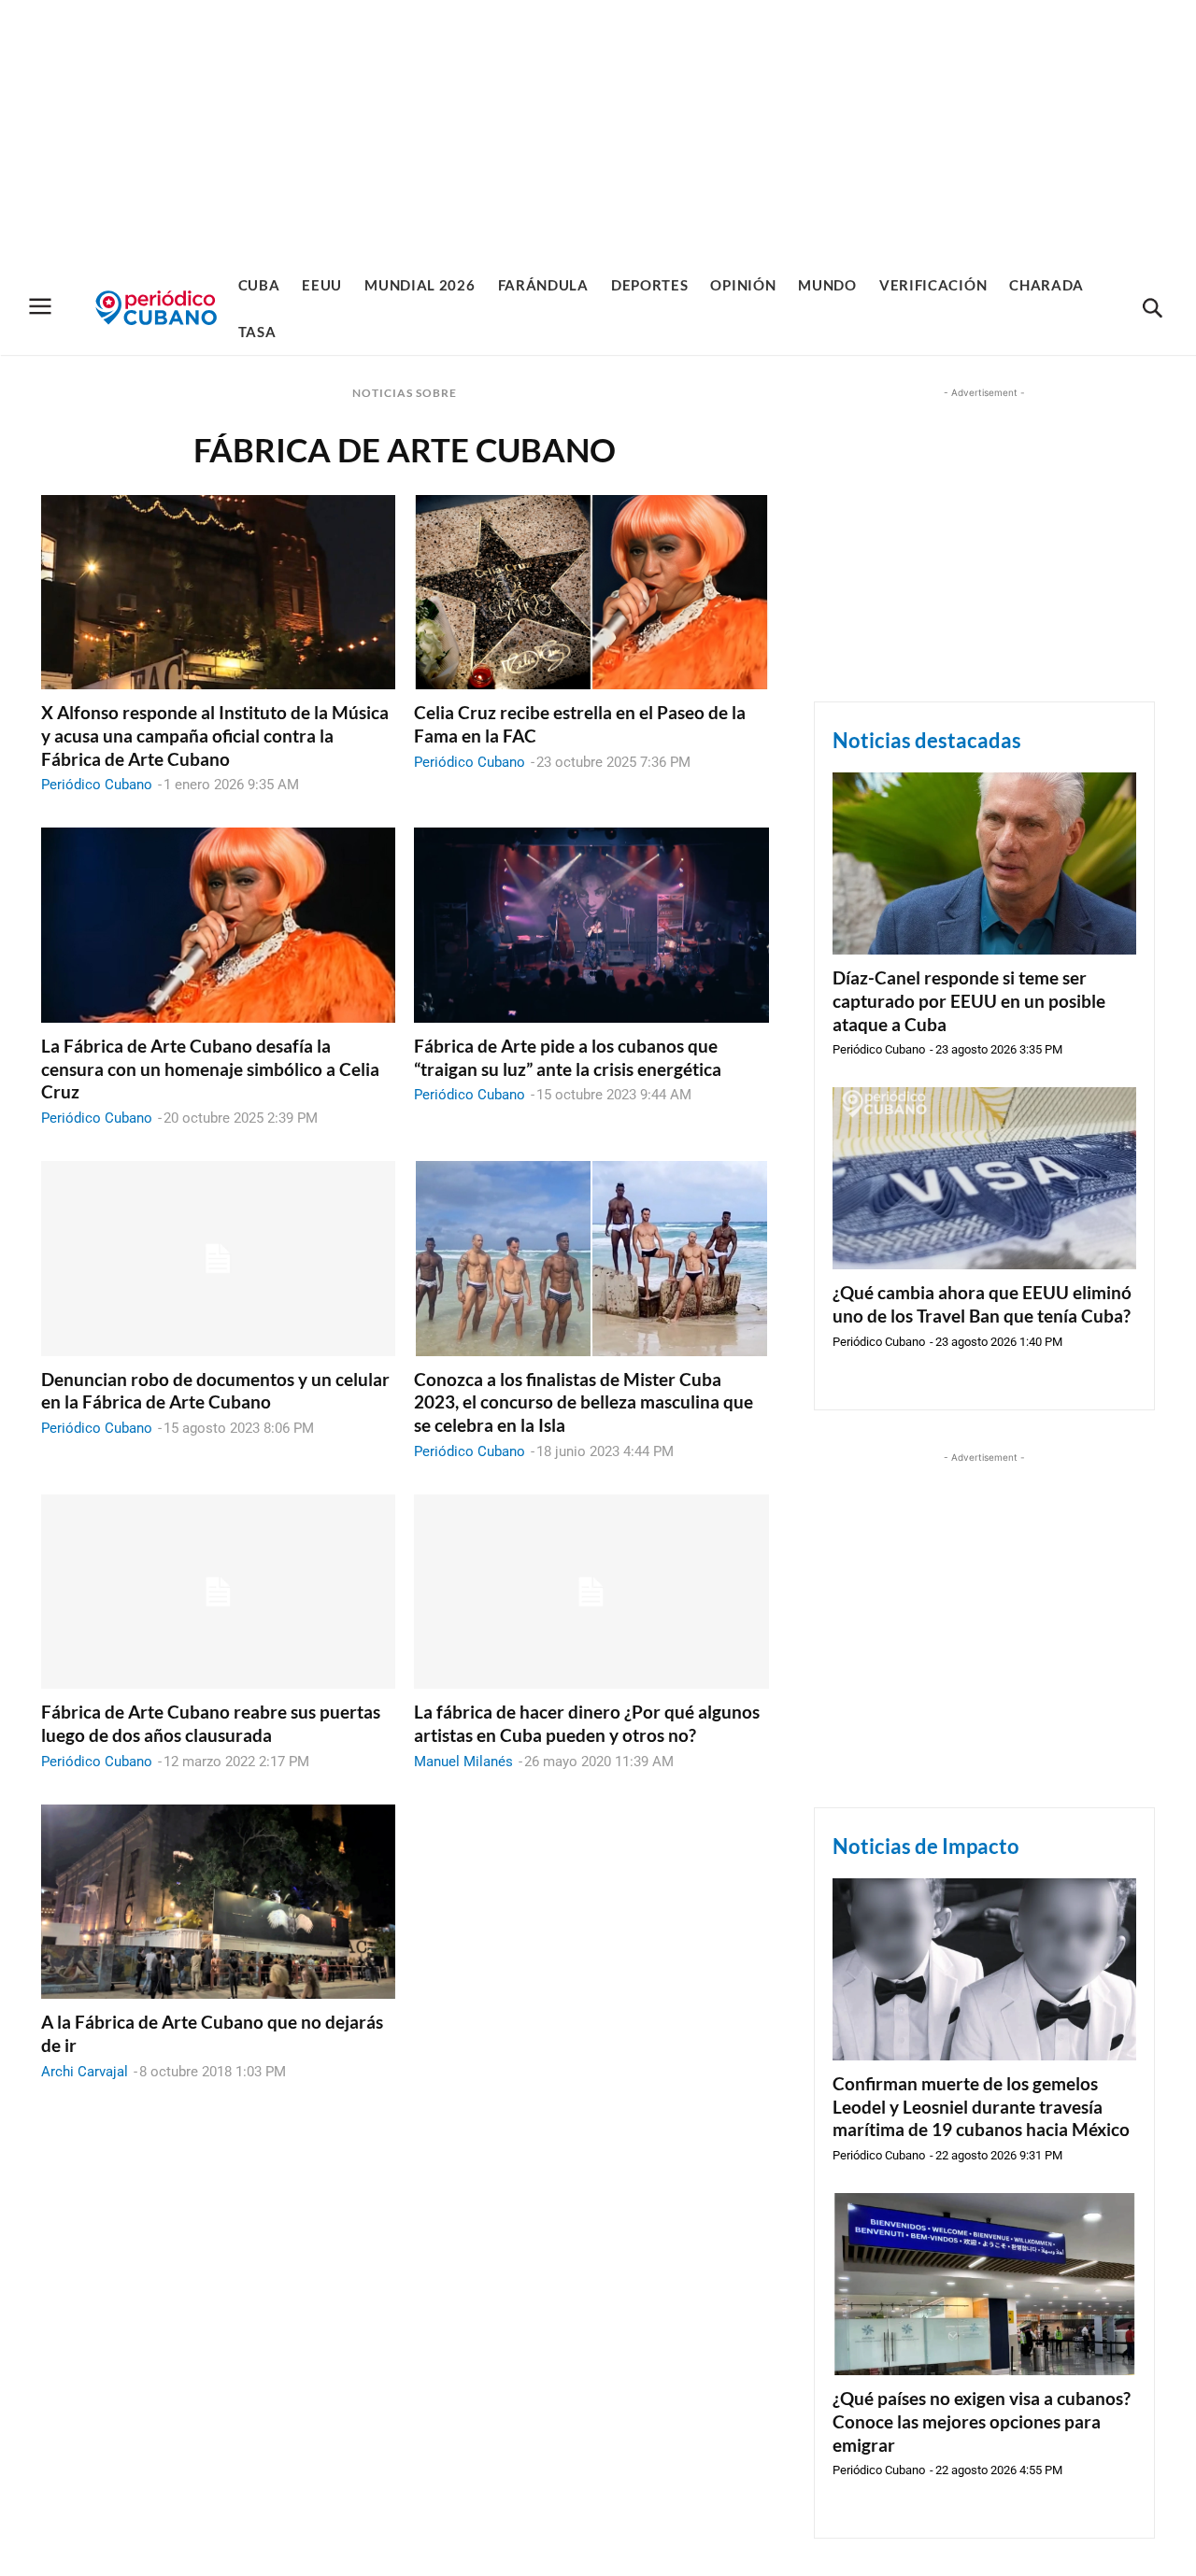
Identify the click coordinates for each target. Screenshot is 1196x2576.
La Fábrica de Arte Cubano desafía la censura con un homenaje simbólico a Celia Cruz (210, 1069)
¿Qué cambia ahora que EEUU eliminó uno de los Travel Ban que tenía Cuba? (982, 1304)
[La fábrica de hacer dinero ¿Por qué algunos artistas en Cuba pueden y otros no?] (591, 1592)
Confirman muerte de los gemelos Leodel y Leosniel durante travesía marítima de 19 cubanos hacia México (981, 2106)
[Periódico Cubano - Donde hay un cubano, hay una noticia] (156, 308)
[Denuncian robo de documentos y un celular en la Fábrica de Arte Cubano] (218, 1259)
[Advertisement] (598, 131)
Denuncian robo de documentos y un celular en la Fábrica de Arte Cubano (215, 1391)
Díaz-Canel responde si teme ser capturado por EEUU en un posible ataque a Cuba (969, 1000)
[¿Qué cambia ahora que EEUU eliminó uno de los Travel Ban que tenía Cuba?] (984, 1178)
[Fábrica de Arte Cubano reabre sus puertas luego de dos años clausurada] (218, 1592)
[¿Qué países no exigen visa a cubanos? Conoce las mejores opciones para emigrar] (984, 2284)
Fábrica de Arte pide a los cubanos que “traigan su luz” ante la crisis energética (568, 1057)
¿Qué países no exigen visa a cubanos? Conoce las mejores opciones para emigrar (982, 2421)
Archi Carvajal (85, 2072)
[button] (1152, 309)
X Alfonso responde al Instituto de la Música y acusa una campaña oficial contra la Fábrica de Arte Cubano (215, 735)
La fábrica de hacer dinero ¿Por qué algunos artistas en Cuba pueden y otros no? (587, 1723)
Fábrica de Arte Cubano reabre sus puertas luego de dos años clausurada (211, 1723)
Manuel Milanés (463, 1762)
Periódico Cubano (97, 785)
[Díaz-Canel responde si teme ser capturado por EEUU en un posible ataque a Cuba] (984, 863)
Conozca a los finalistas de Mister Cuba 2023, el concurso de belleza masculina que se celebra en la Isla (584, 1402)
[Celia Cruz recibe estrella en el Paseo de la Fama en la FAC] (591, 593)
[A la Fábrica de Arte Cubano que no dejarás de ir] (218, 1902)
